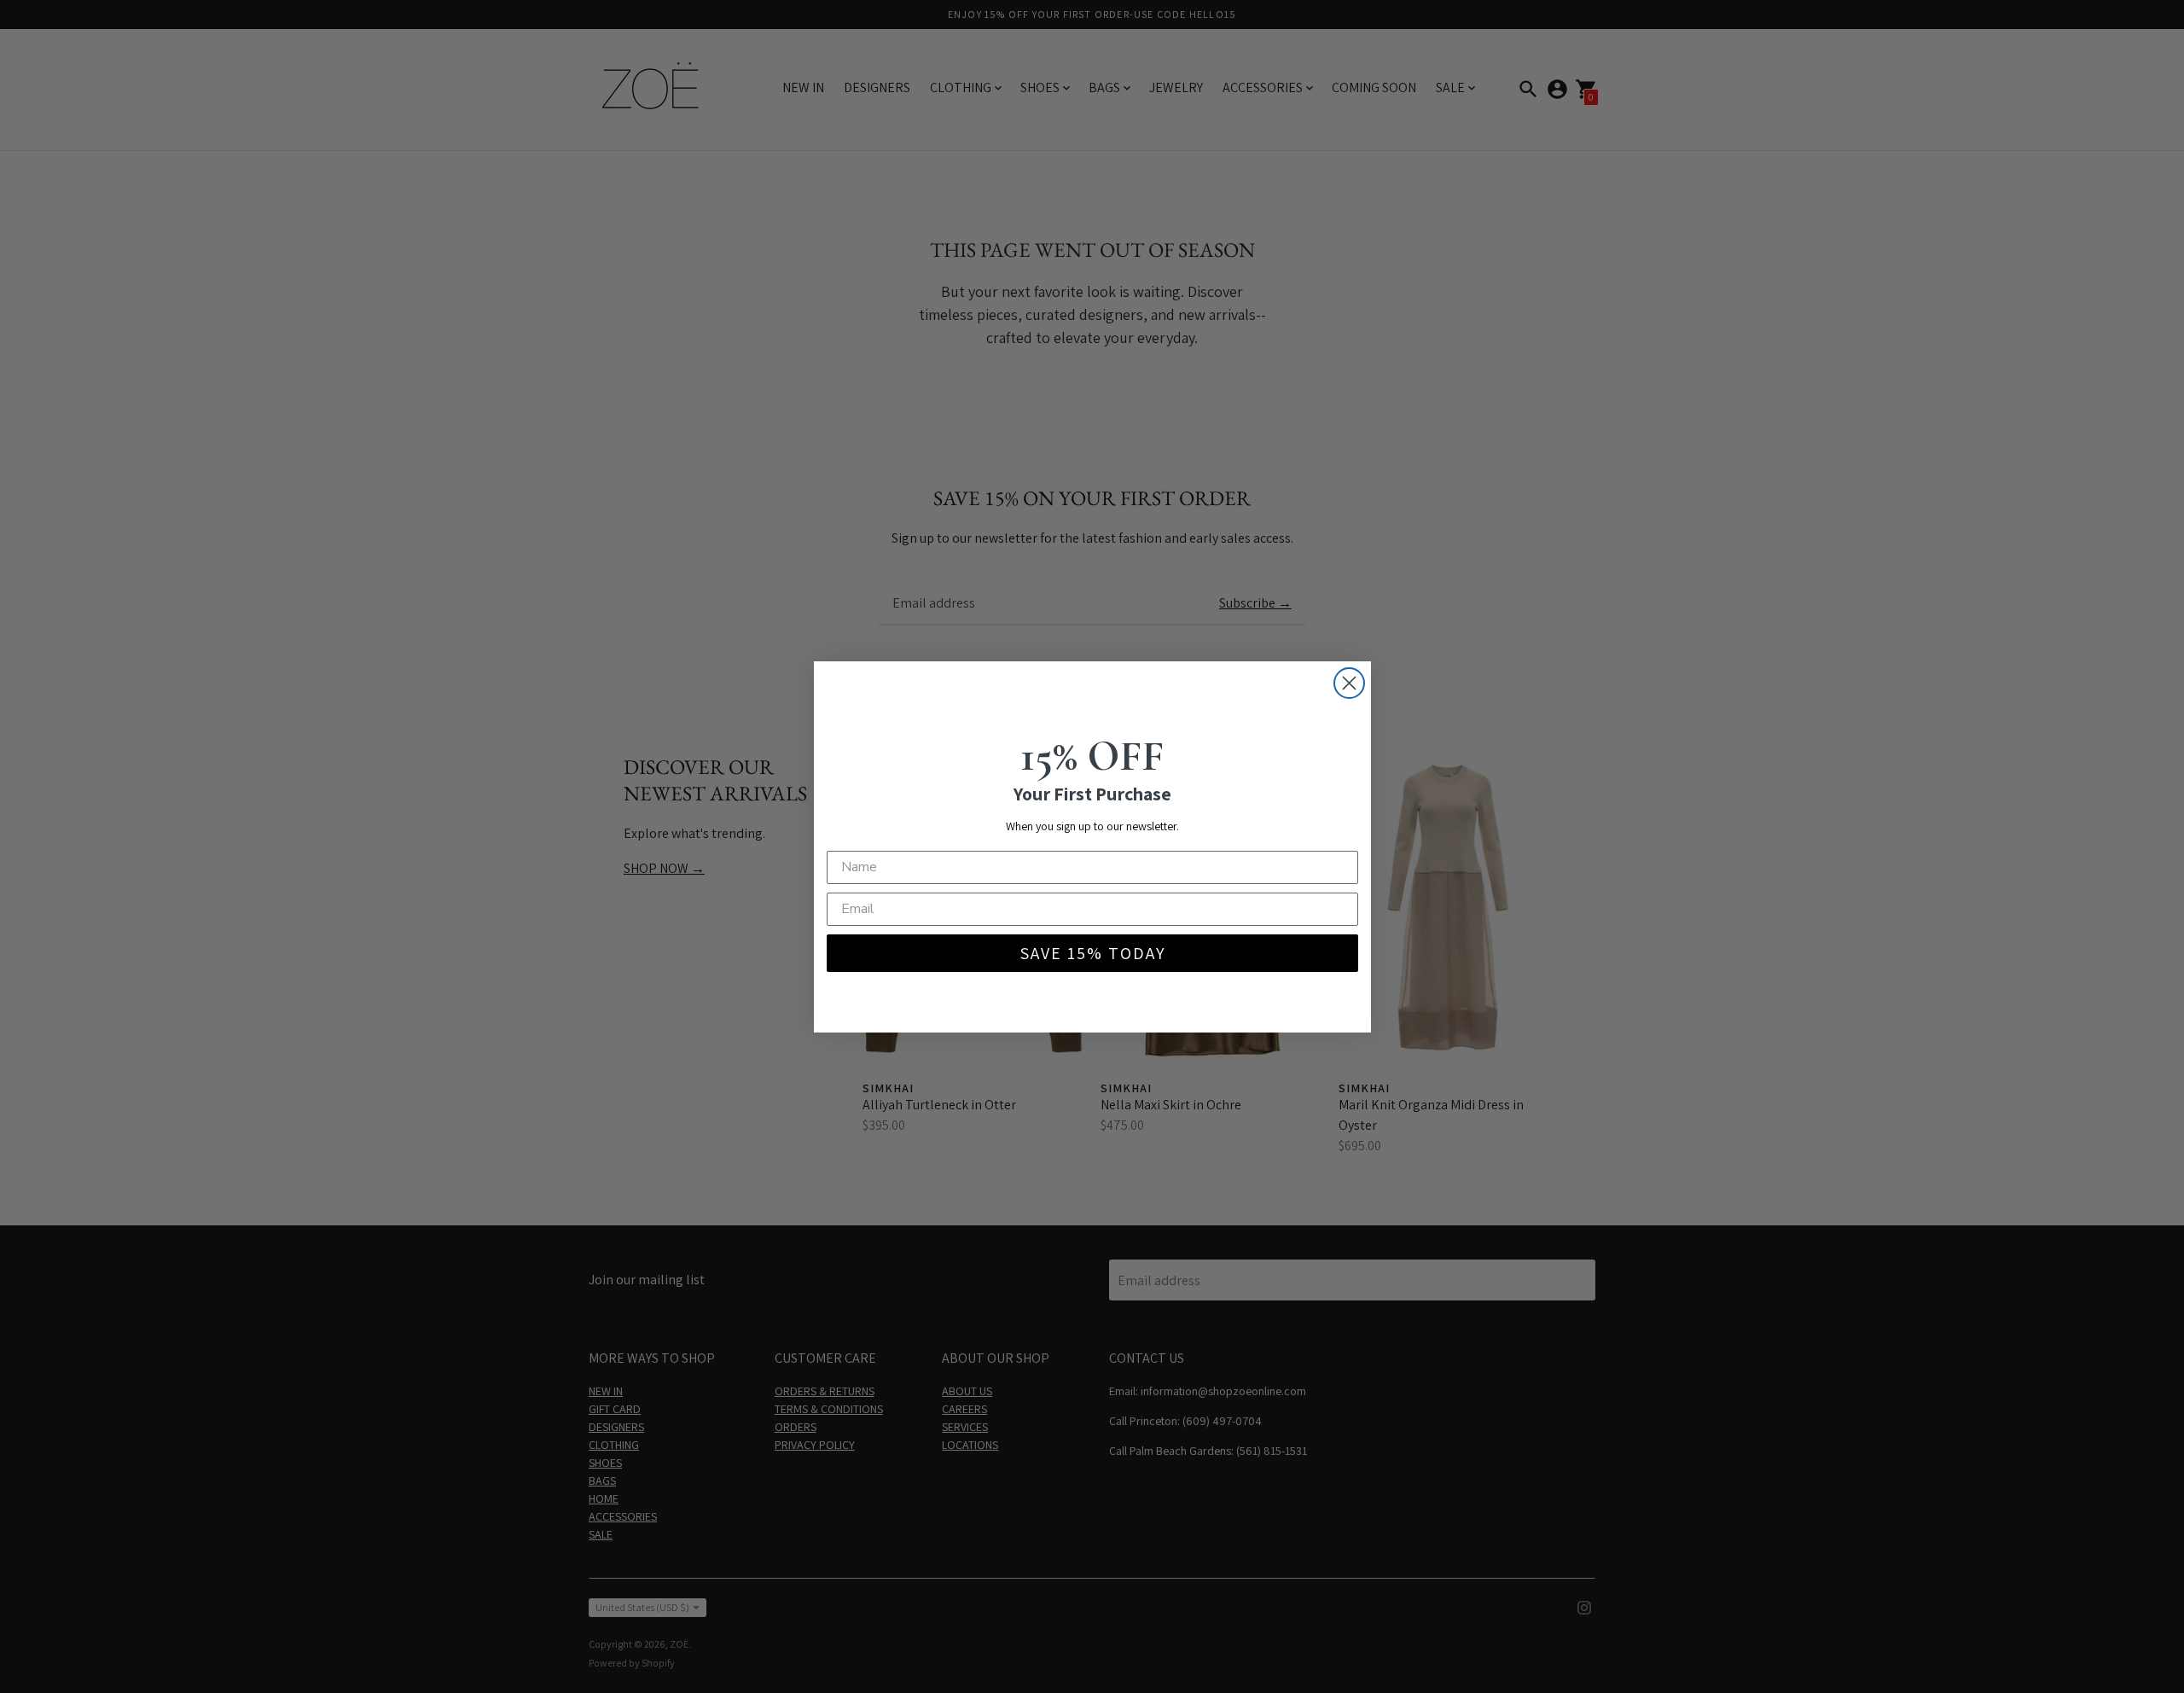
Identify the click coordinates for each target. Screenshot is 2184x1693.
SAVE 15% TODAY (1092, 953)
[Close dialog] (1349, 683)
